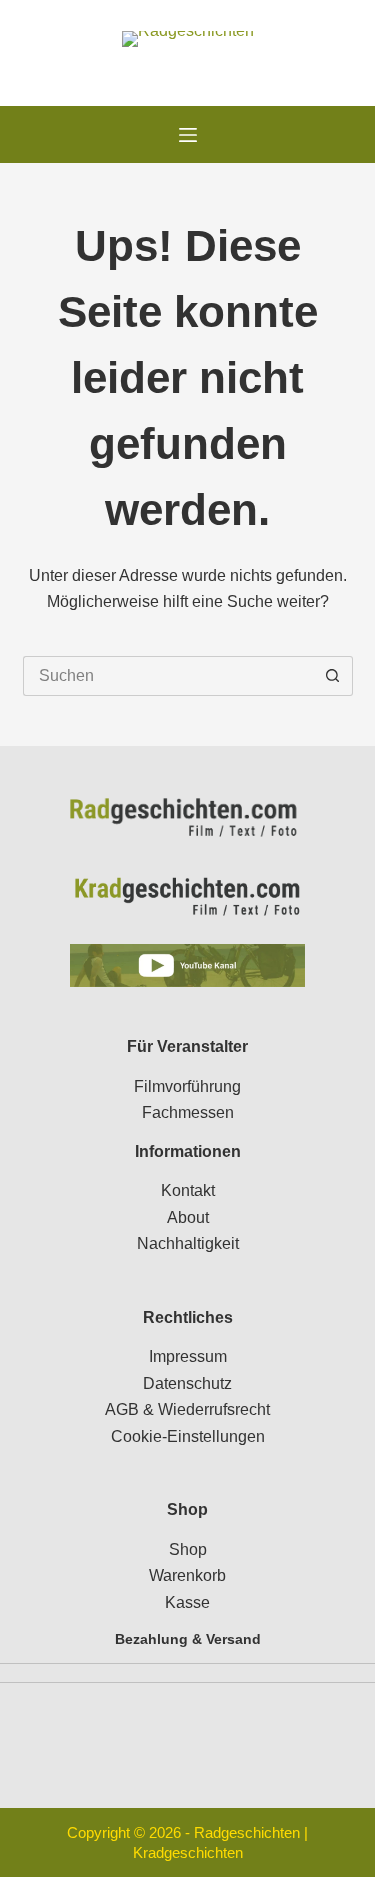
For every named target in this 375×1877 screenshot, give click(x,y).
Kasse (187, 1602)
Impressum (188, 1356)
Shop (188, 1549)
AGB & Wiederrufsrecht (187, 1409)
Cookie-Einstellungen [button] (188, 1436)
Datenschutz (187, 1383)
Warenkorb (187, 1575)
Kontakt (188, 1190)
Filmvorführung (187, 1086)
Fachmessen (188, 1112)
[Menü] (188, 135)
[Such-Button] (333, 676)
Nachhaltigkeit (188, 1243)
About (188, 1217)
